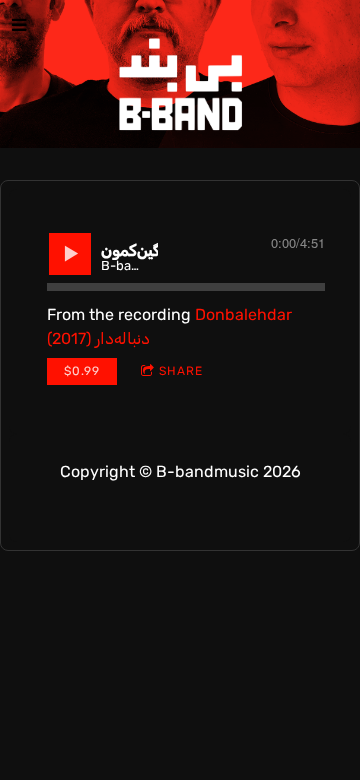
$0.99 (82, 371)
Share (181, 371)
